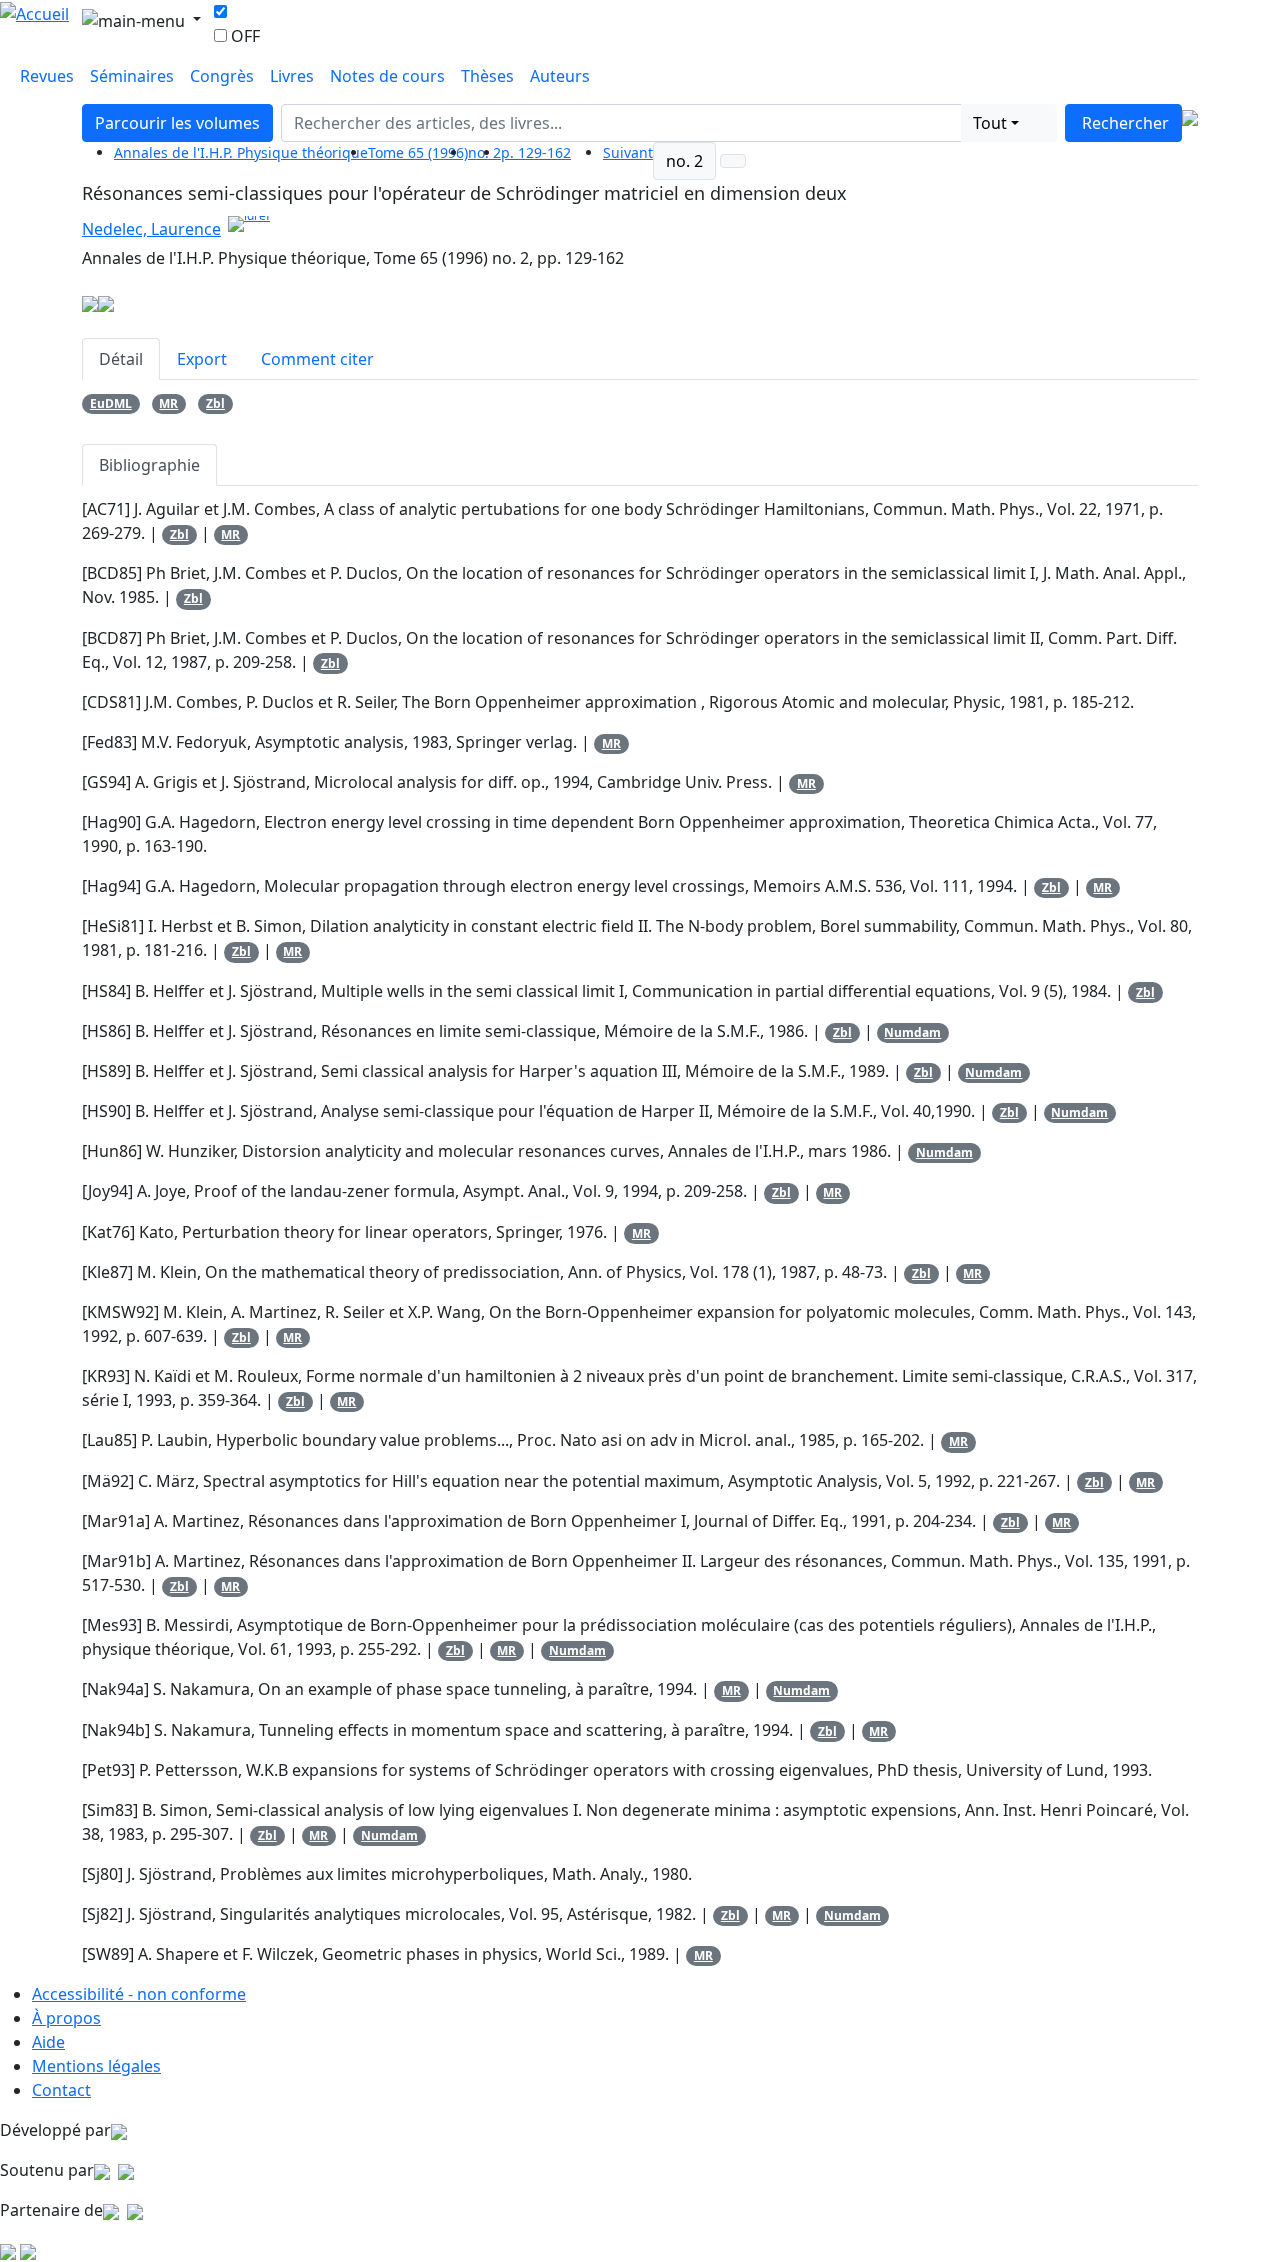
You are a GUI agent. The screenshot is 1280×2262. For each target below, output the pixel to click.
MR (168, 403)
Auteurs (560, 76)
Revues (47, 76)
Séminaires (132, 76)
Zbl (215, 403)
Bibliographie (149, 465)
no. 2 (684, 161)
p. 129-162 (536, 152)
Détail (121, 359)
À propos (66, 2018)
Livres (292, 76)
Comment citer (317, 359)
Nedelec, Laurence (151, 229)
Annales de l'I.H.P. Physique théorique (241, 152)
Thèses (487, 76)
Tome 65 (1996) (418, 152)
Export (202, 359)
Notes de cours (387, 76)
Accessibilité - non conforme (139, 1994)
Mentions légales (96, 2066)
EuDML (111, 403)
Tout (990, 123)
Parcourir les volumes (177, 123)
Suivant (628, 152)
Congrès (222, 76)
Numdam (912, 1032)
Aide (48, 2042)
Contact (61, 2090)
